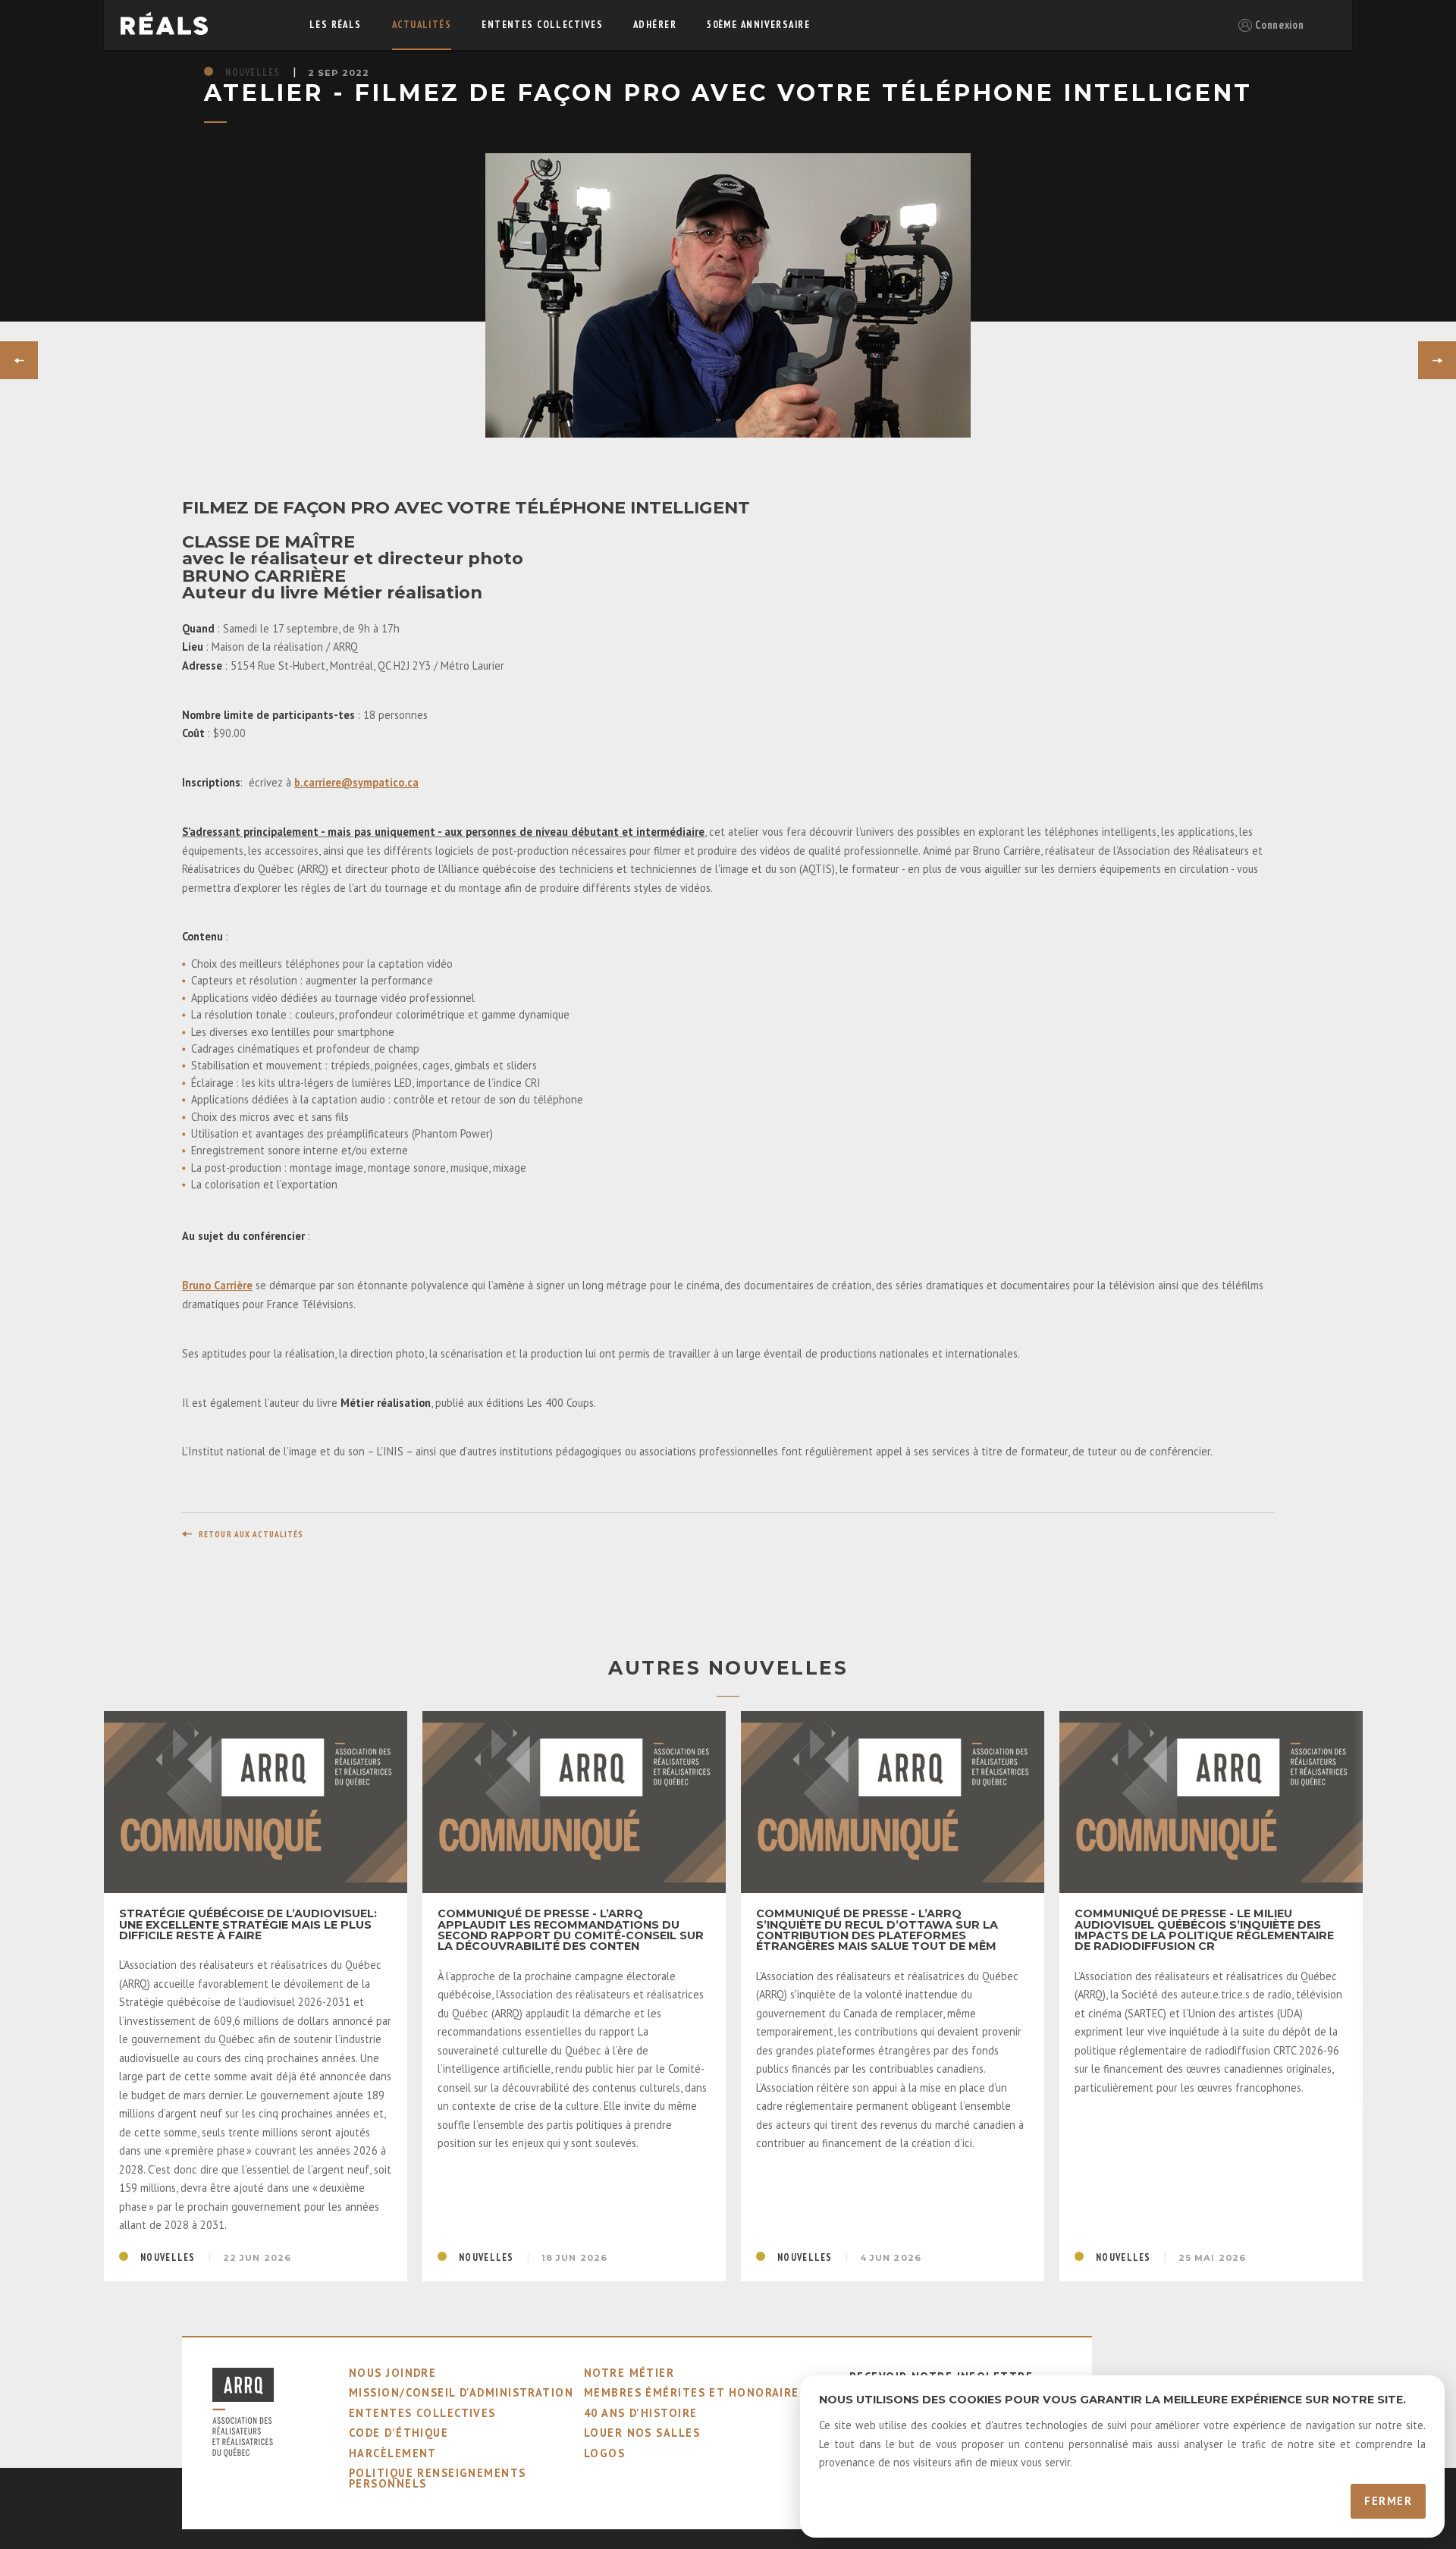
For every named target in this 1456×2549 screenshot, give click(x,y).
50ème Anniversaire (758, 25)
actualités (422, 25)
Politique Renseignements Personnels (438, 2478)
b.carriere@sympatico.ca (356, 782)
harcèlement (393, 2453)
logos (604, 2453)
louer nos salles (642, 2433)
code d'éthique (399, 2433)
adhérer (655, 25)
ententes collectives (542, 25)
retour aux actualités (251, 1534)
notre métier (629, 2373)
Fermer (1388, 2501)
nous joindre (392, 2373)
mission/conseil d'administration (461, 2392)
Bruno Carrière (217, 1285)
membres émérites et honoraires (695, 2392)
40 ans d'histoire (640, 2413)
